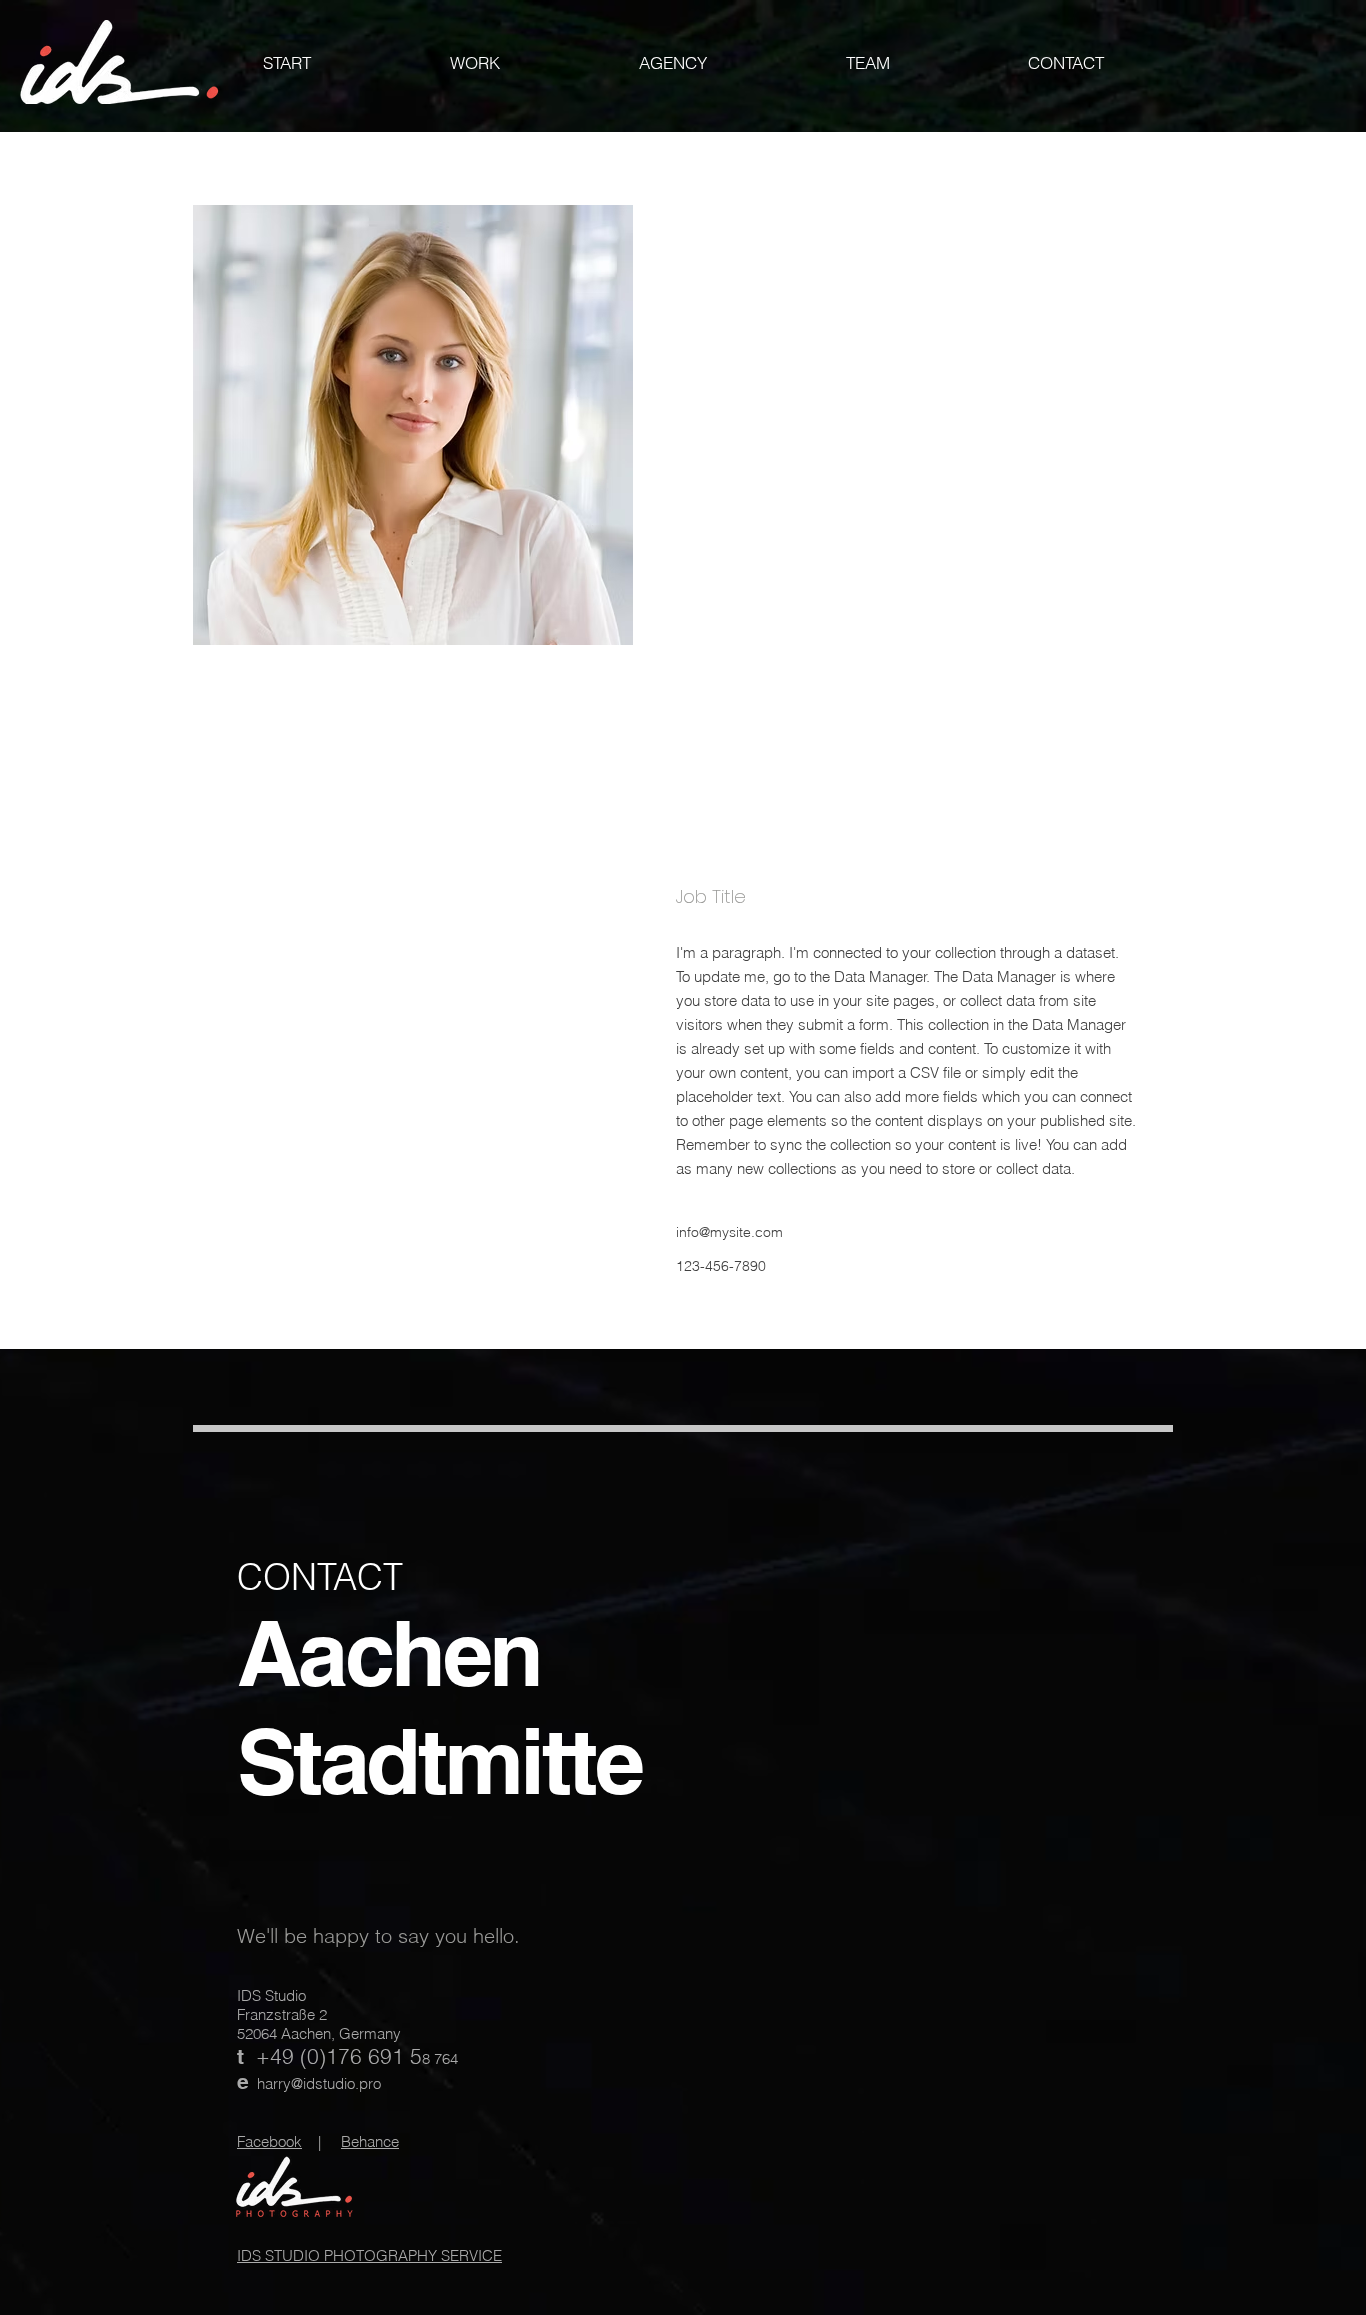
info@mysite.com (729, 1232)
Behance (370, 2141)
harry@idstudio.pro (319, 2083)
